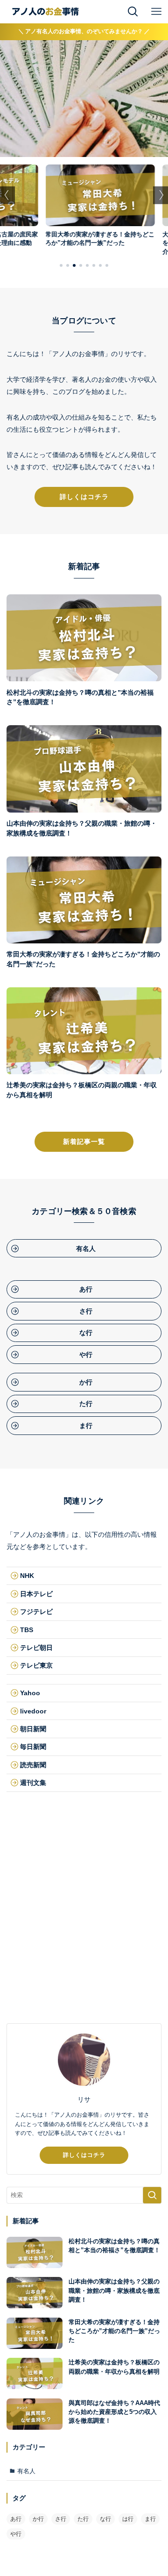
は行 (128, 2519)
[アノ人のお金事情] (45, 12)
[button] (61, 265)
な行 (105, 2519)
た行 (83, 2519)
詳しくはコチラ (84, 2155)
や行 (16, 2534)
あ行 (16, 2519)
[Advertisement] (84, 1927)
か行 (38, 2519)
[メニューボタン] (156, 12)
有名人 (26, 2471)
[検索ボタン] (133, 12)
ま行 (150, 2519)
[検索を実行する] (152, 2195)
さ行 (61, 2519)
